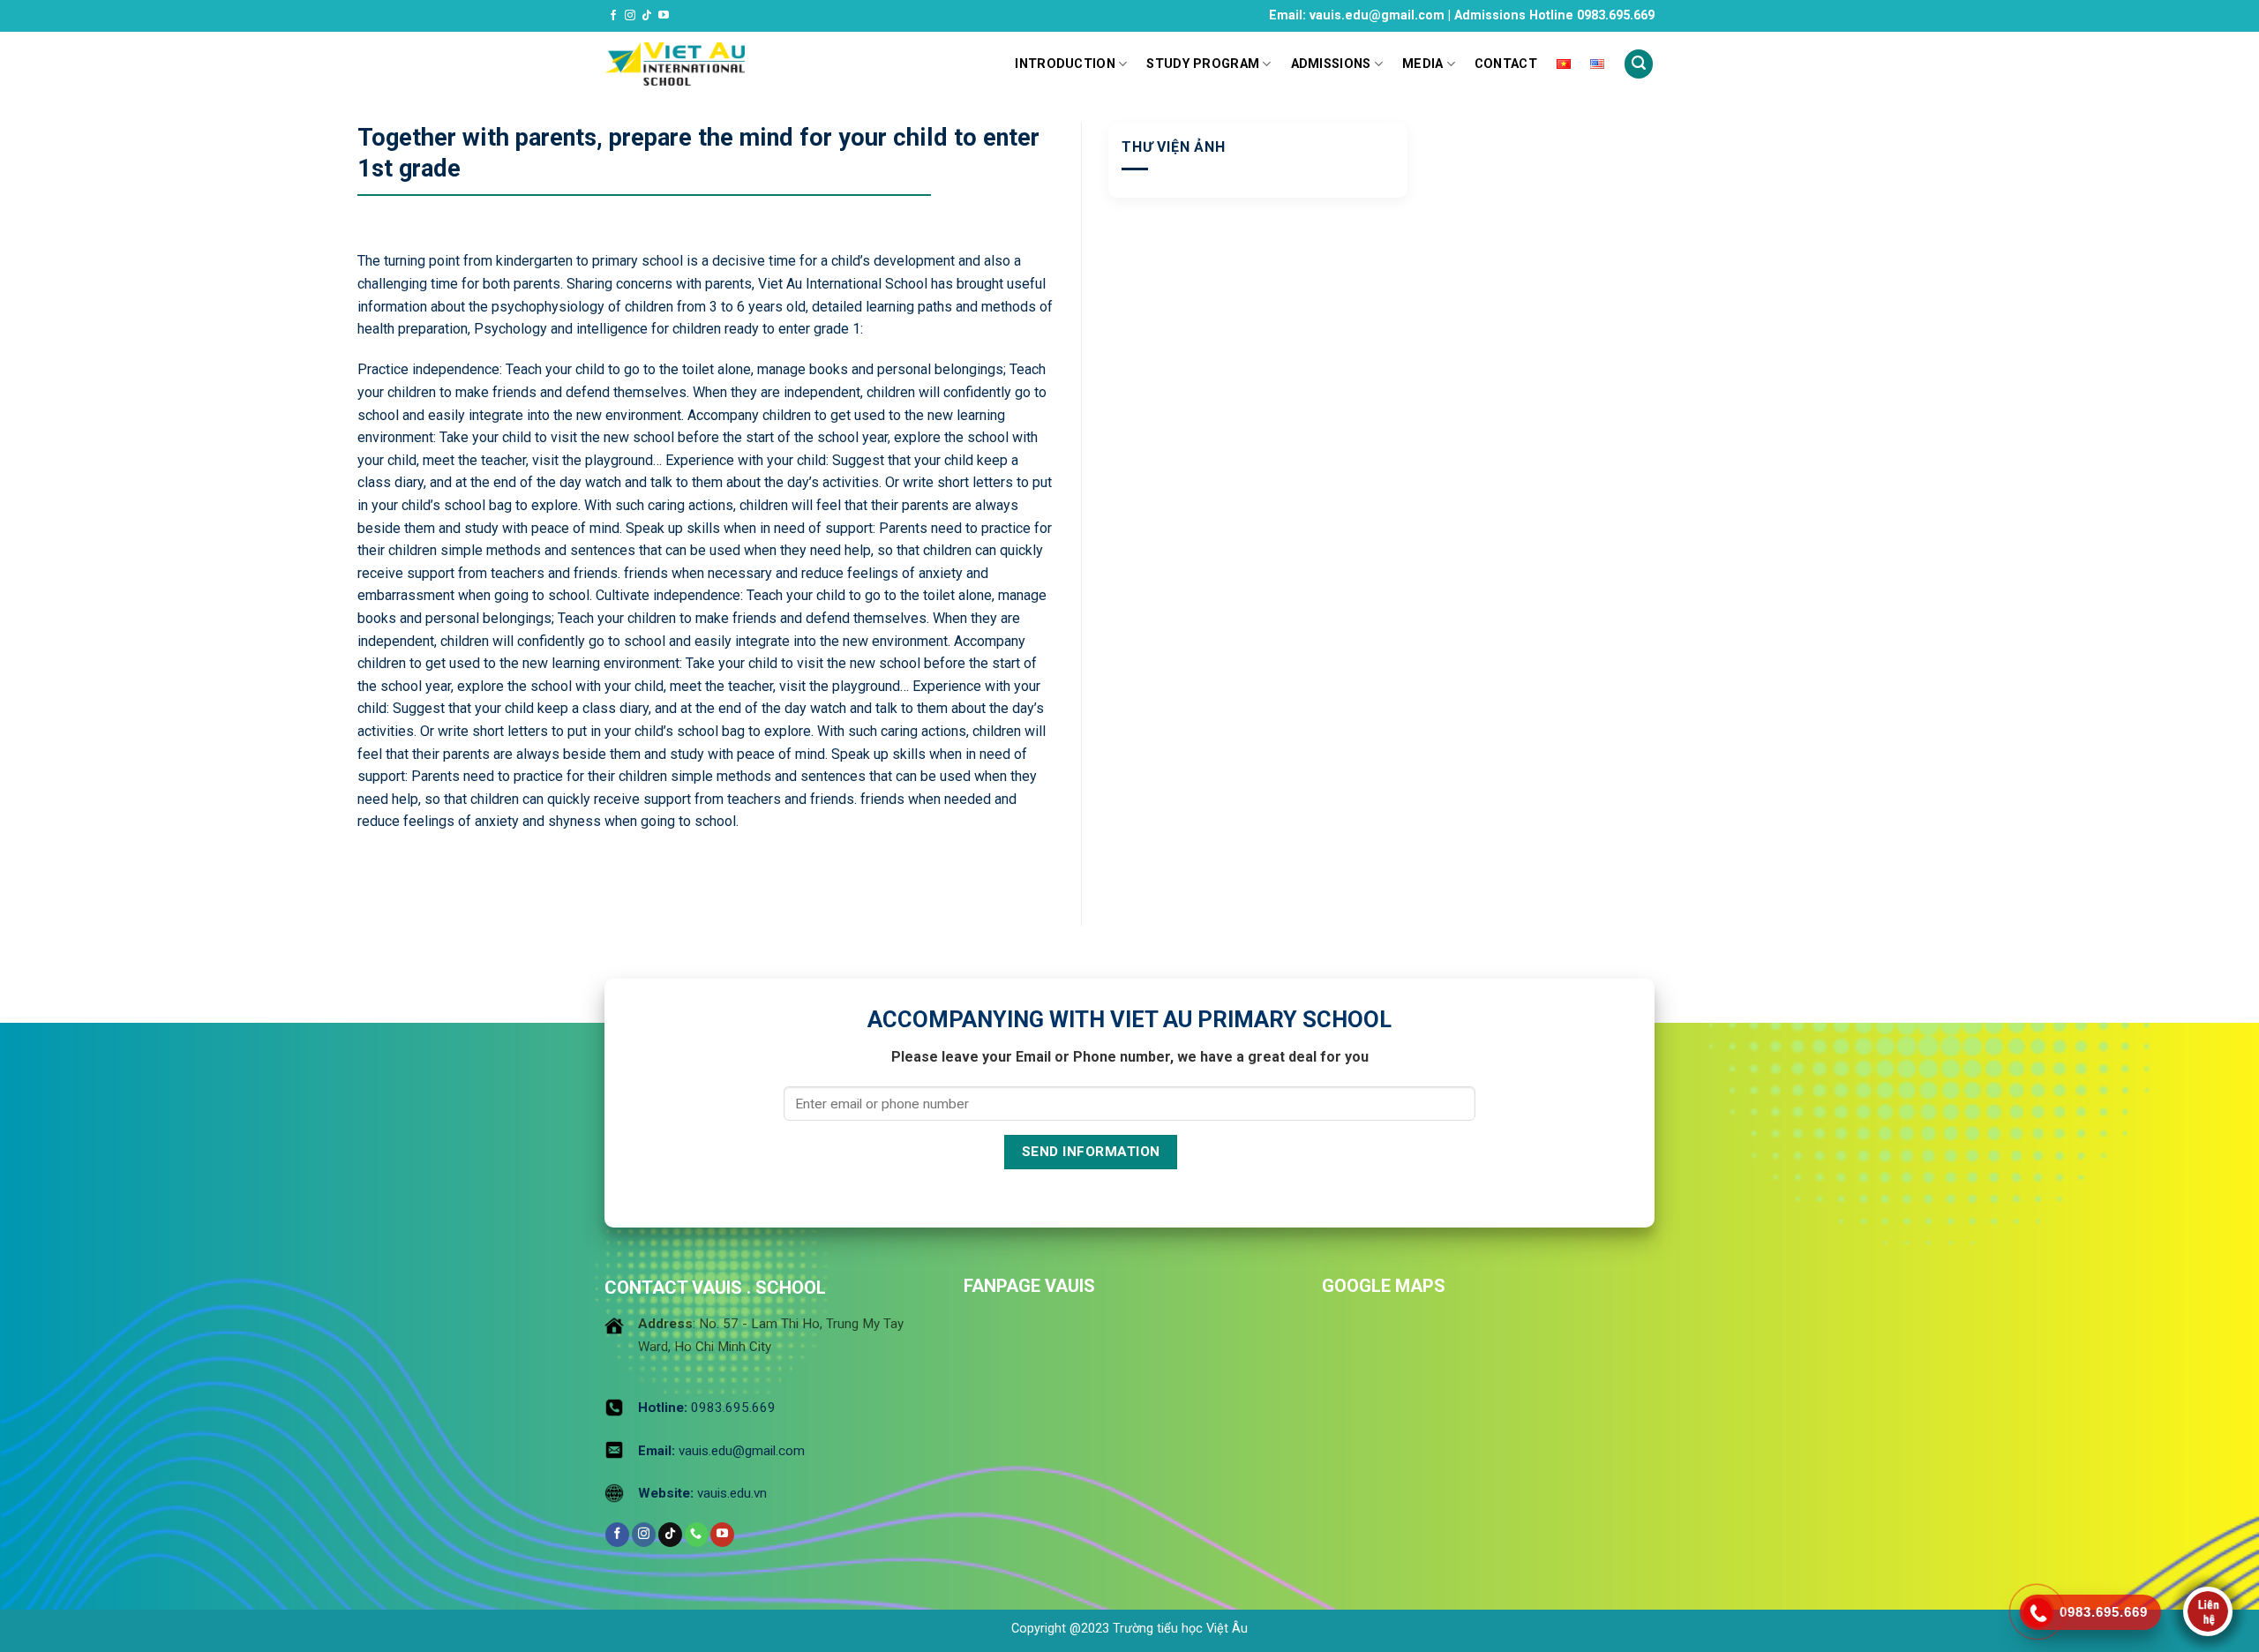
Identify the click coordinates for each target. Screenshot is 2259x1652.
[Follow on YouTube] (664, 16)
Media (1422, 64)
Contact (1506, 64)
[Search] (1639, 64)
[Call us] (697, 1535)
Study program (1203, 64)
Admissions (1331, 64)
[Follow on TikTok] (647, 16)
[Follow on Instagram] (630, 16)
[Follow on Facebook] (613, 16)
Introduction (1065, 64)
